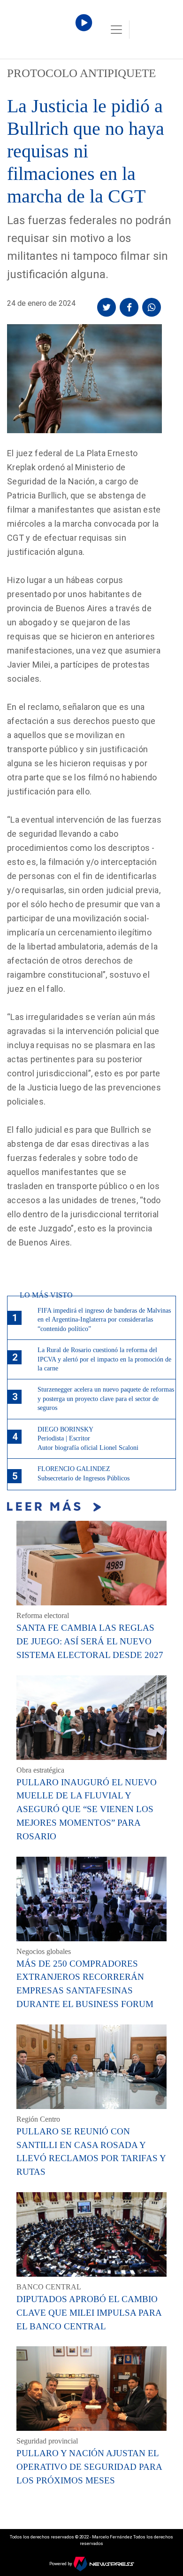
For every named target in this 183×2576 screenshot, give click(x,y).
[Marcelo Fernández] (47, 32)
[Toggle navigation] (116, 30)
